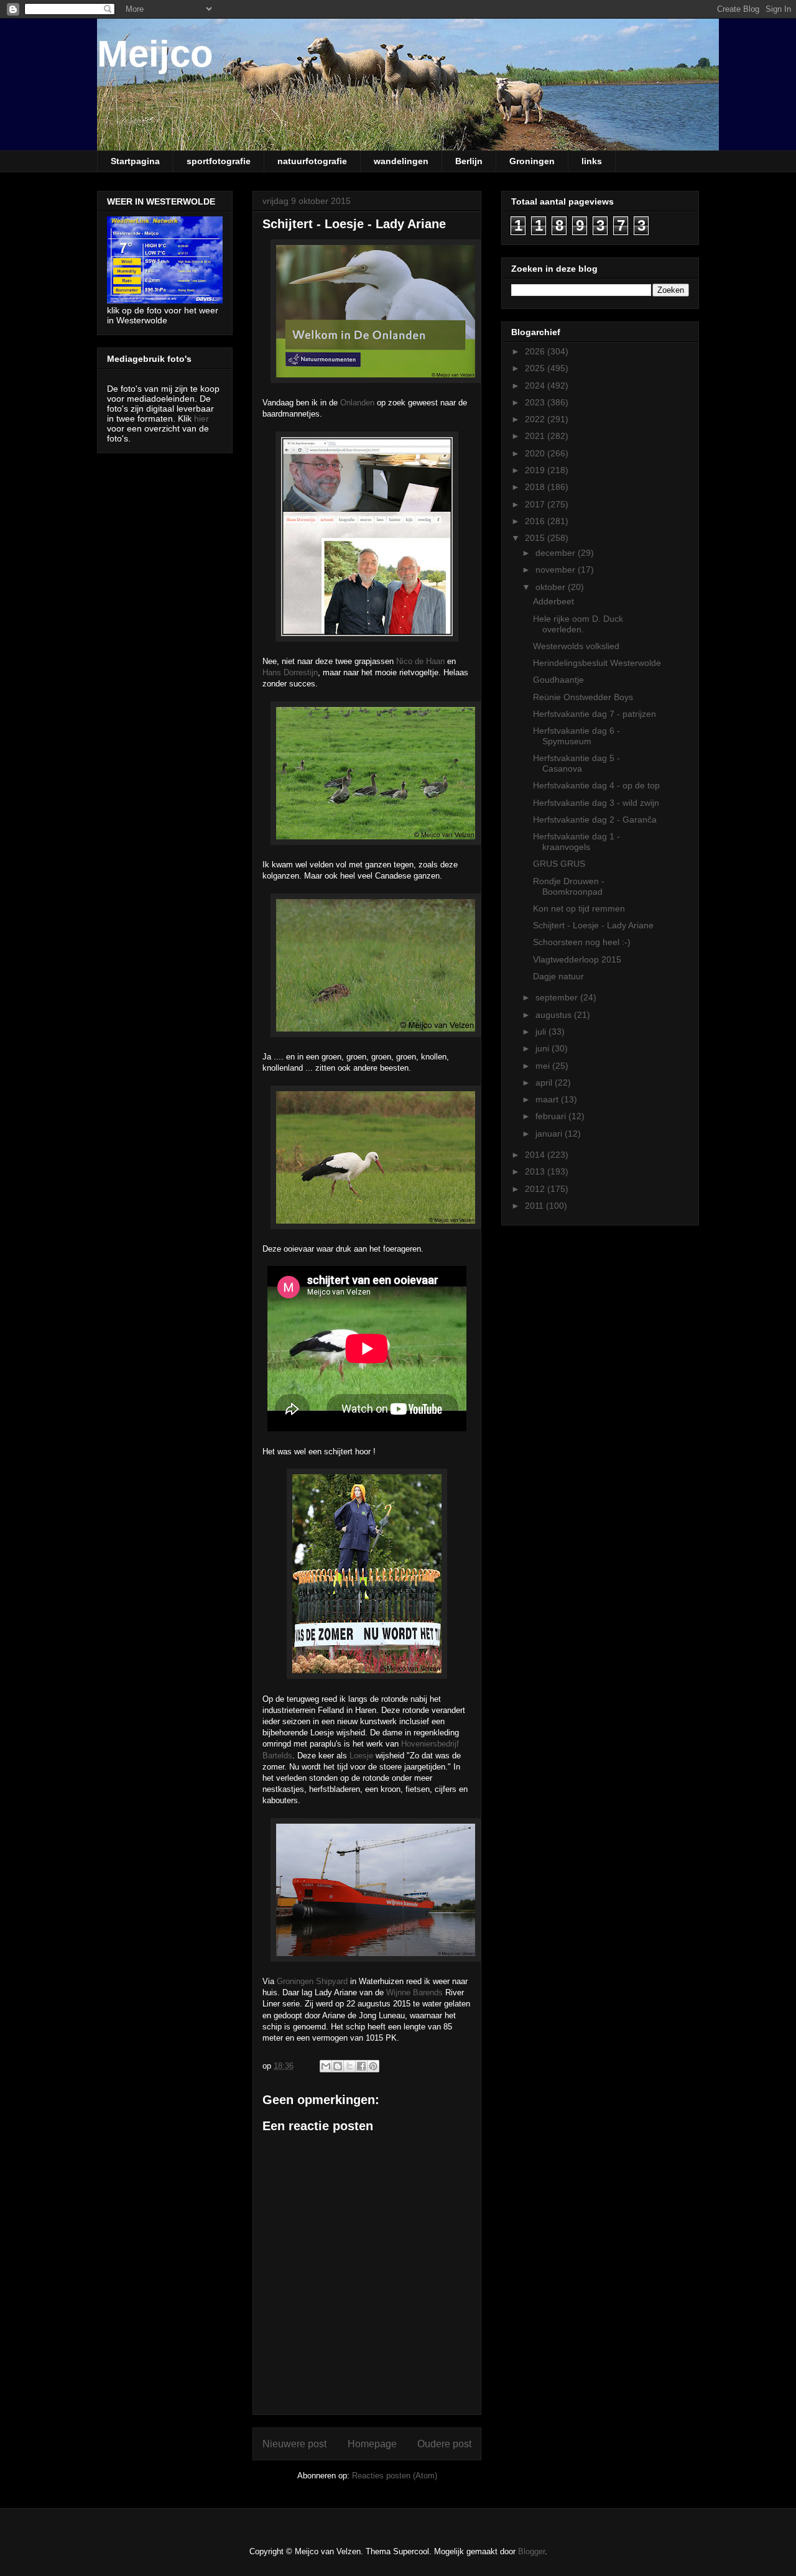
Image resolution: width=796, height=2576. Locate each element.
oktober (552, 587)
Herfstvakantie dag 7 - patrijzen (595, 714)
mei (544, 1066)
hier (201, 418)
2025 (536, 368)
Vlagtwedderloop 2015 (577, 959)
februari (552, 1116)
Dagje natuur (558, 976)
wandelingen (401, 161)
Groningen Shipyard (312, 1981)
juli (542, 1032)
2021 (536, 436)
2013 (536, 1171)
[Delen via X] (349, 2066)
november (557, 570)
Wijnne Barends (414, 1992)
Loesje (361, 1756)
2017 (536, 504)
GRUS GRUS (559, 864)
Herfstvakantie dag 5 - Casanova (576, 763)
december (557, 553)
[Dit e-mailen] (326, 2066)
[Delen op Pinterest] (373, 2066)
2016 (536, 521)
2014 (536, 1155)
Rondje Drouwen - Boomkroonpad (569, 886)
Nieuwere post (294, 2444)
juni (544, 1048)
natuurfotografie (312, 161)
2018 (536, 487)
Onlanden (357, 403)
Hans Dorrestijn (290, 672)
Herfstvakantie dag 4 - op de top (596, 785)
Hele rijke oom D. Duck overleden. (578, 624)
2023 (536, 402)
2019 (536, 470)
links (592, 161)
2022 (536, 419)
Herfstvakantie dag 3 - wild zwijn (596, 803)
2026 (536, 351)
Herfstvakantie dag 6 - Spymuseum (576, 736)
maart (548, 1099)
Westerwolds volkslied (576, 646)
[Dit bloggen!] (338, 2066)
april (545, 1083)
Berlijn (469, 161)
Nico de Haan (420, 661)
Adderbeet (553, 601)
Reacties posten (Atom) (395, 2476)
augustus (555, 1015)
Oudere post (444, 2444)
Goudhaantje (558, 680)
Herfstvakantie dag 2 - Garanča (595, 819)
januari (550, 1133)
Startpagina (135, 161)
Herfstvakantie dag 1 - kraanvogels (576, 842)
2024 (536, 385)
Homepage (372, 2444)
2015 (536, 538)
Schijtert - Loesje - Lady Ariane (593, 925)
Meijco (155, 54)
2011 (535, 1206)
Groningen (532, 161)
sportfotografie (219, 161)
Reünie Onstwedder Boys (583, 697)
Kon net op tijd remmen (579, 908)
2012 (536, 1189)
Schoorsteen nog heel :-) (582, 942)
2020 (536, 453)
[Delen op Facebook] (361, 2066)
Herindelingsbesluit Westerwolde (597, 663)
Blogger (531, 2551)
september (558, 997)
